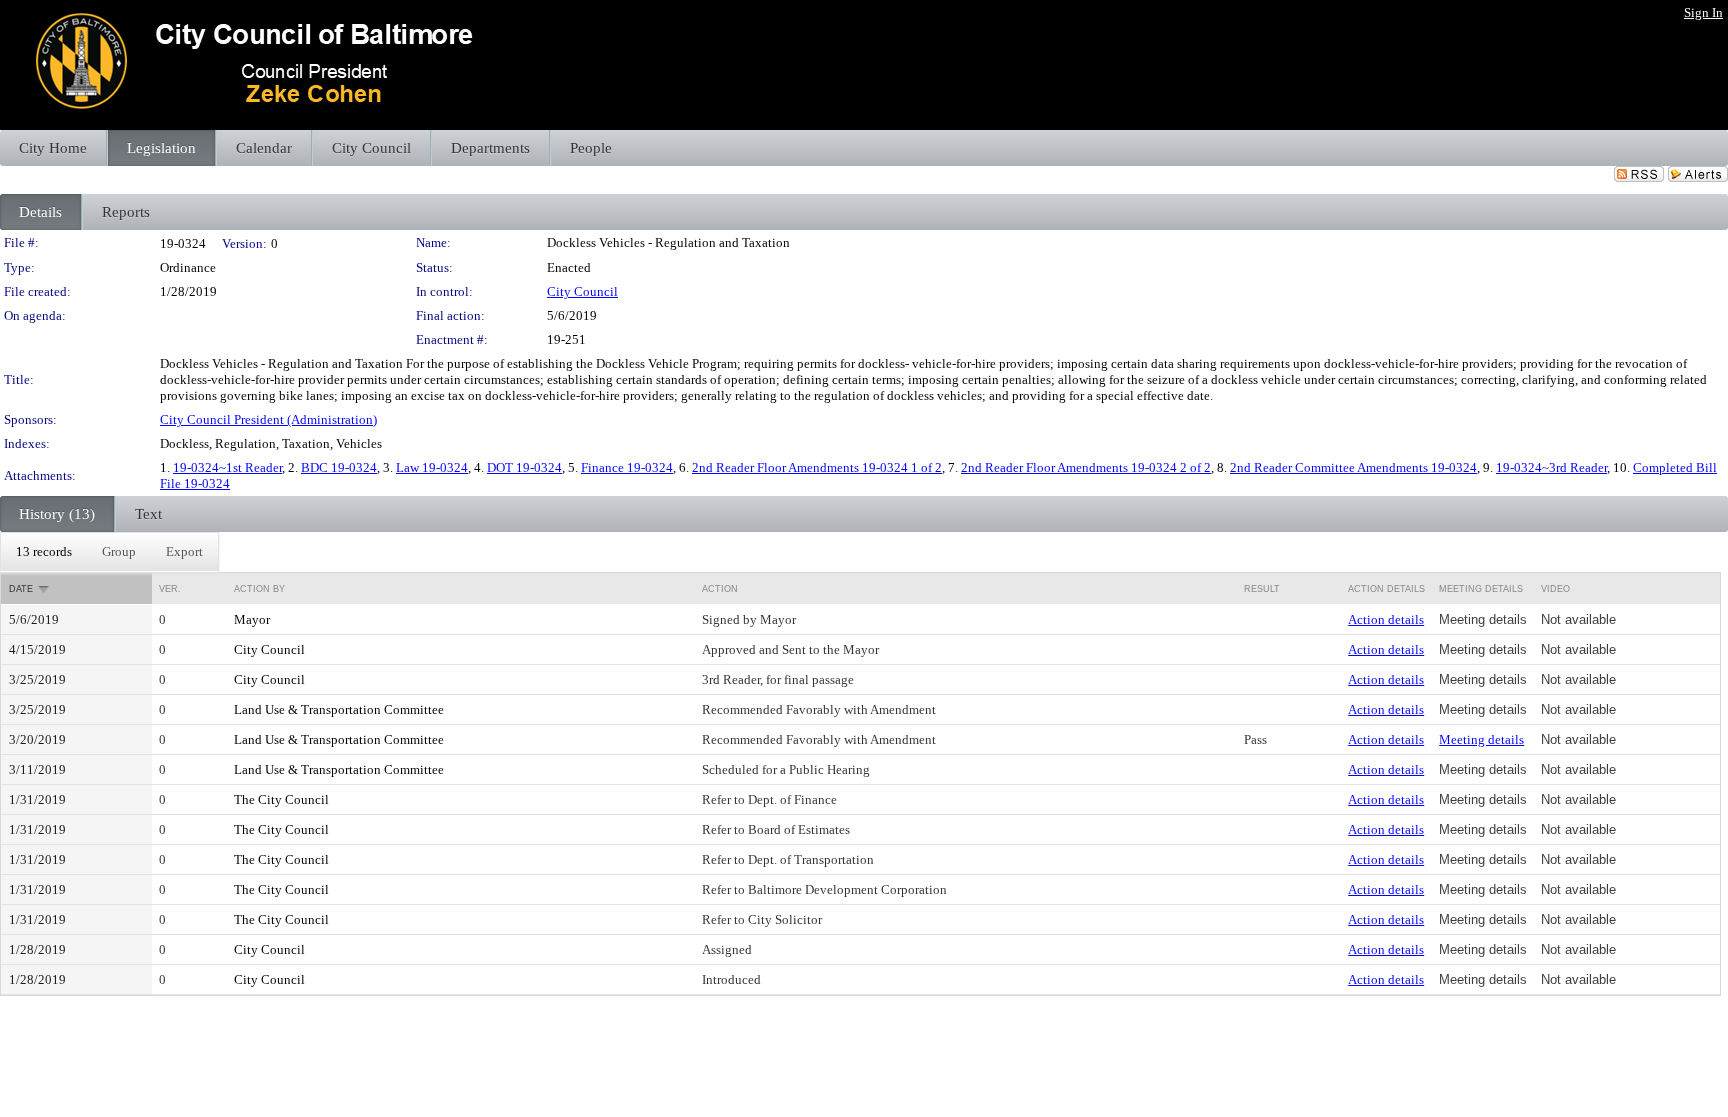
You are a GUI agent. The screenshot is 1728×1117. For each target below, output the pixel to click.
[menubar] (109, 552)
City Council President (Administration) (268, 419)
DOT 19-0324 (524, 467)
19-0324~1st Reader (227, 467)
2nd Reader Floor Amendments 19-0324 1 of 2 (817, 467)
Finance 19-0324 (627, 467)
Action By (259, 589)
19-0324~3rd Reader (1551, 467)
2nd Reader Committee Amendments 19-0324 (1353, 467)
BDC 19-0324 (339, 467)
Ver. (170, 589)
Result (1262, 589)
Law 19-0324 (432, 467)
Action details (1386, 619)
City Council (582, 291)
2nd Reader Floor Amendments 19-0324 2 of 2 (1086, 467)
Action (720, 589)
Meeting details (1481, 739)
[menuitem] (44, 552)
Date (21, 589)
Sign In (1703, 12)
